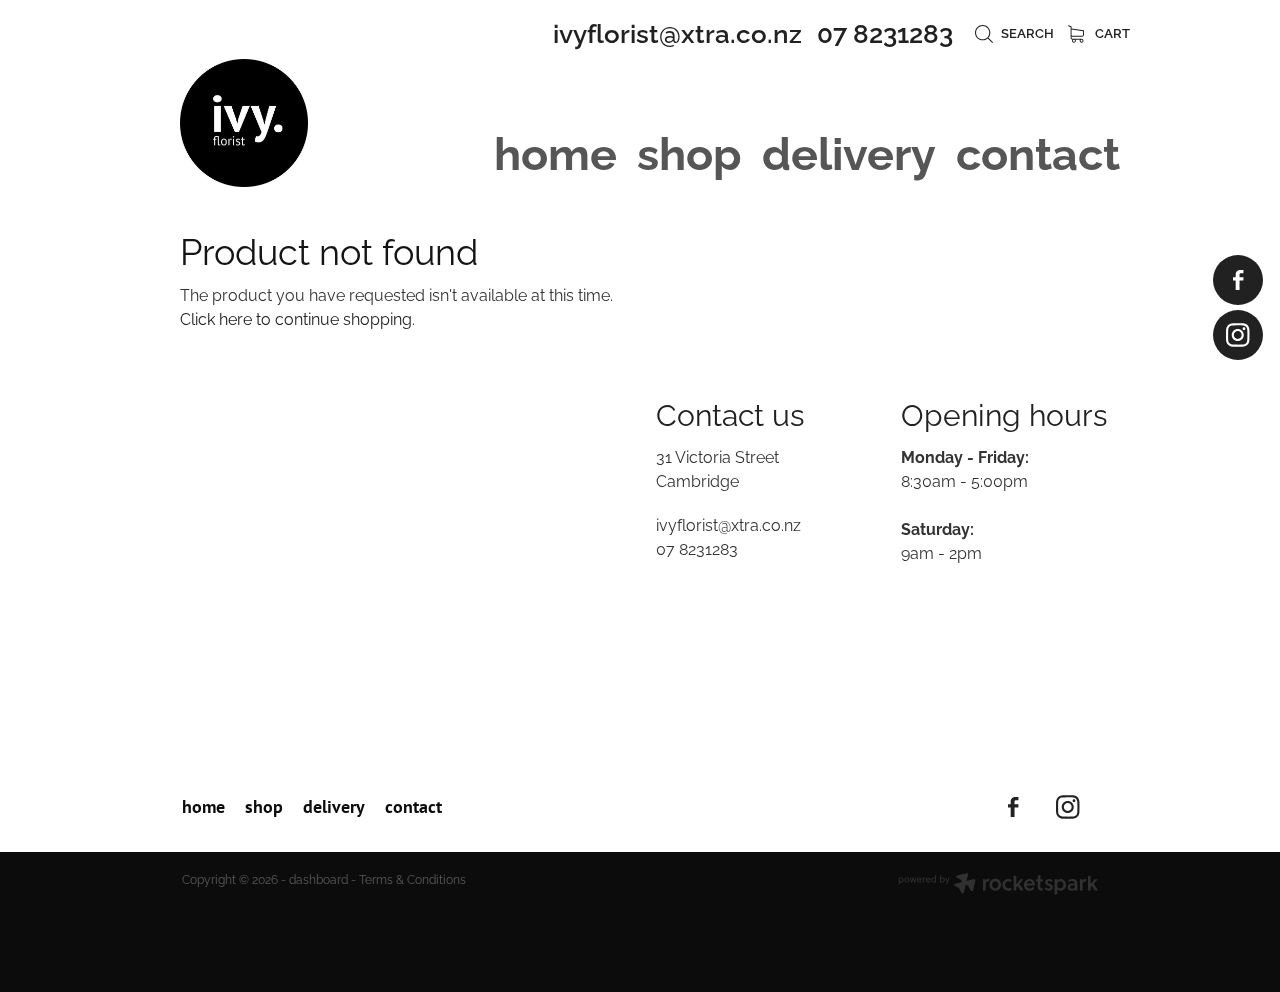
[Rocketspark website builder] (998, 885)
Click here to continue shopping (296, 318)
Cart (1111, 32)
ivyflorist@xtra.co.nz (677, 31)
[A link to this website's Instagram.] (1238, 335)
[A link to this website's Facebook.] (1238, 280)
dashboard (318, 878)
